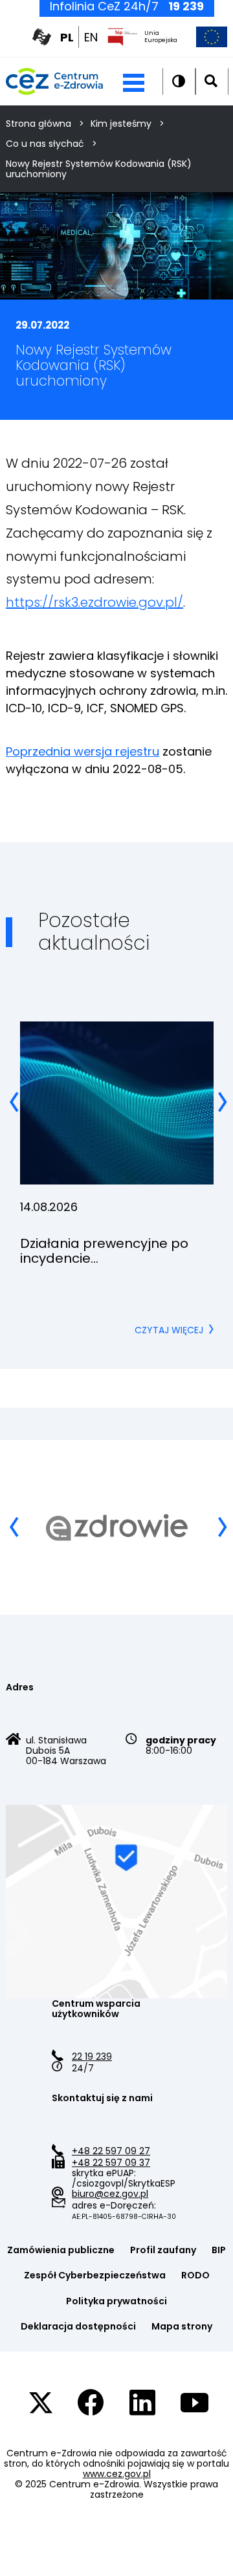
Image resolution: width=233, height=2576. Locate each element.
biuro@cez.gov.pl (110, 2194)
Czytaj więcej (174, 1330)
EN (91, 38)
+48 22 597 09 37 (111, 2163)
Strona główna (39, 124)
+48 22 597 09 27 (111, 2151)
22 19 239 (92, 2057)
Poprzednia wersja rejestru (83, 751)
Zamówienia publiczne (61, 2250)
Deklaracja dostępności (78, 2326)
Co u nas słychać (45, 144)
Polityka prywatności (116, 2301)
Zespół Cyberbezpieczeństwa (95, 2275)
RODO (195, 2275)
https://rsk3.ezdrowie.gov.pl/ (94, 602)
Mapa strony (182, 2326)
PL (67, 38)
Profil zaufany (163, 2250)
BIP (219, 2250)
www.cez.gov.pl (117, 2474)
